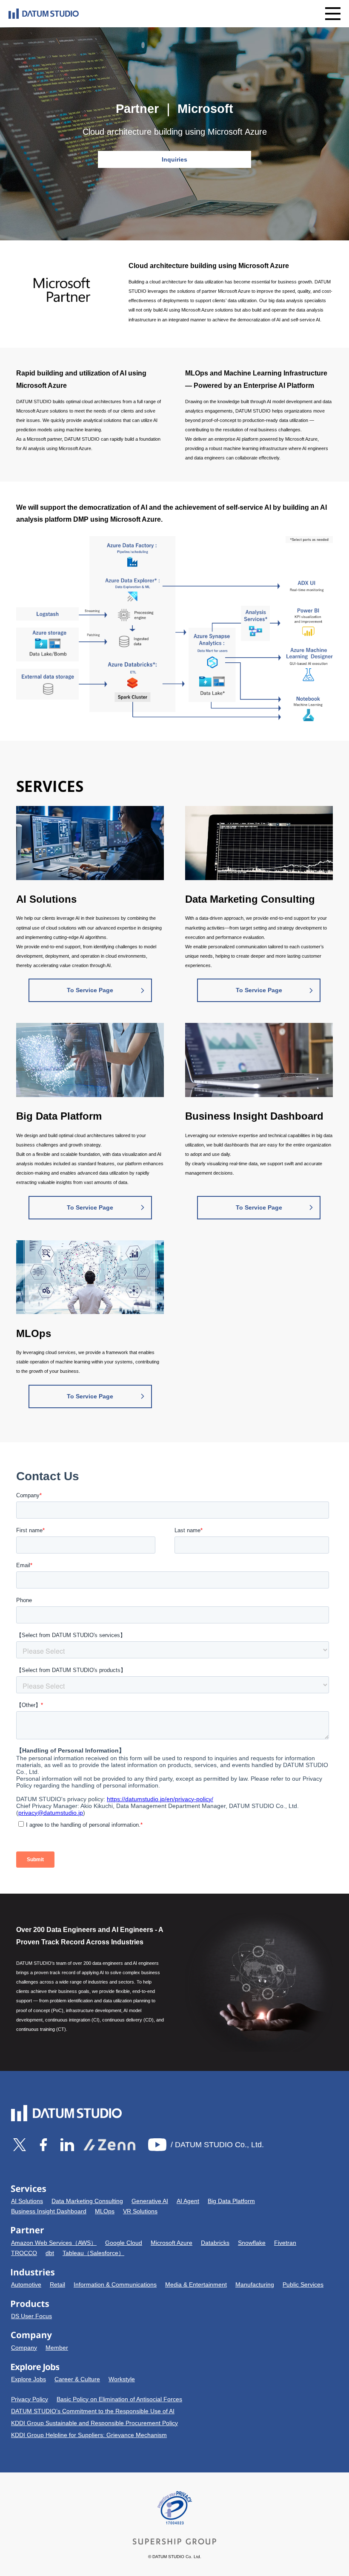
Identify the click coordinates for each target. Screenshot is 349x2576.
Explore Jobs (29, 2379)
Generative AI (150, 2201)
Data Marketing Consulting (87, 2201)
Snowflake (252, 2243)
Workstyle (122, 2379)
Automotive (26, 2284)
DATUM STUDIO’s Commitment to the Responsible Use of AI (93, 2411)
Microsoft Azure (172, 2243)
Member (57, 2348)
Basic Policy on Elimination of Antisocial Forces (119, 2399)
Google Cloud (124, 2243)
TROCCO (24, 2253)
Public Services (303, 2284)
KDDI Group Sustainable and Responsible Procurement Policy (94, 2423)
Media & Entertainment (196, 2284)
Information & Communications (115, 2284)
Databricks (215, 2243)
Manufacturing (255, 2284)
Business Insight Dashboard (49, 2211)
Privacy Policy (30, 2399)
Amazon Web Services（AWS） (54, 2243)
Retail (57, 2284)
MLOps (105, 2211)
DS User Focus (31, 2316)
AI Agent (188, 2201)
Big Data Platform (231, 2201)
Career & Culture (77, 2379)
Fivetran (285, 2243)
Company (24, 2348)
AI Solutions (27, 2201)
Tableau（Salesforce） (93, 2253)
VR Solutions (140, 2211)
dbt (50, 2253)
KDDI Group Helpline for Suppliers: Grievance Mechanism (89, 2435)
